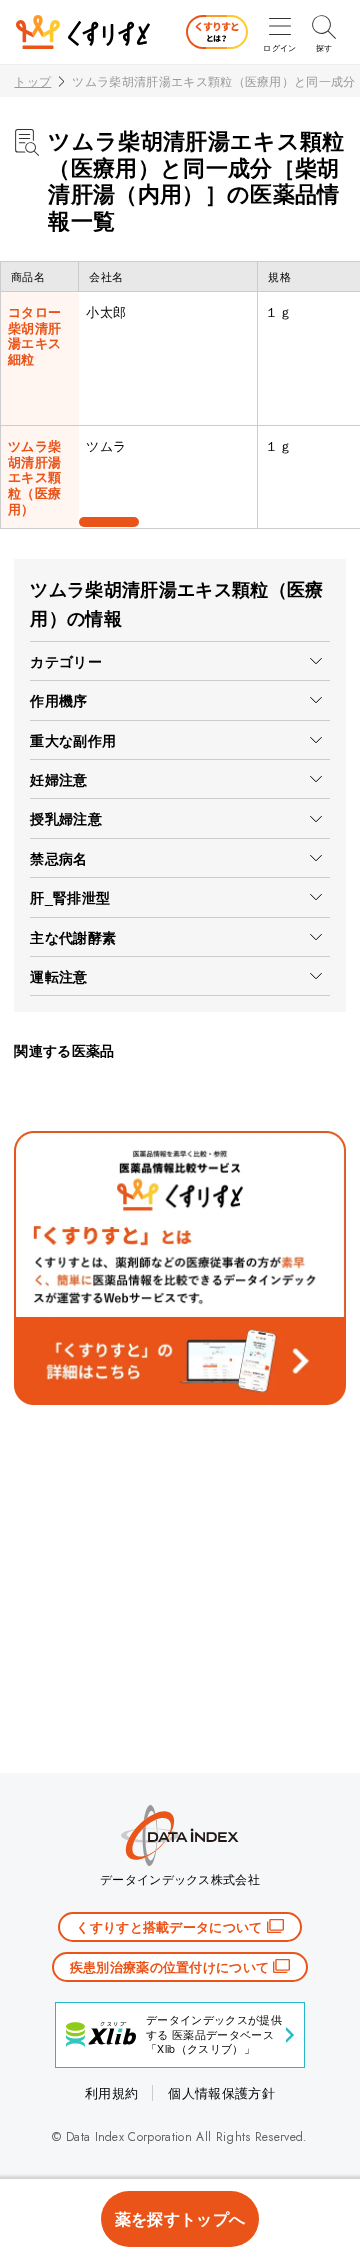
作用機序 (58, 700)
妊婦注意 (58, 779)
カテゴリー (66, 661)
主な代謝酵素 (73, 937)
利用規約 (111, 2092)
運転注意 (58, 976)
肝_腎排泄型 (70, 897)
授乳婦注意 (66, 818)
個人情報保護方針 (221, 2092)
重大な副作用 (73, 740)
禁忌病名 (58, 858)
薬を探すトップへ (180, 2218)
